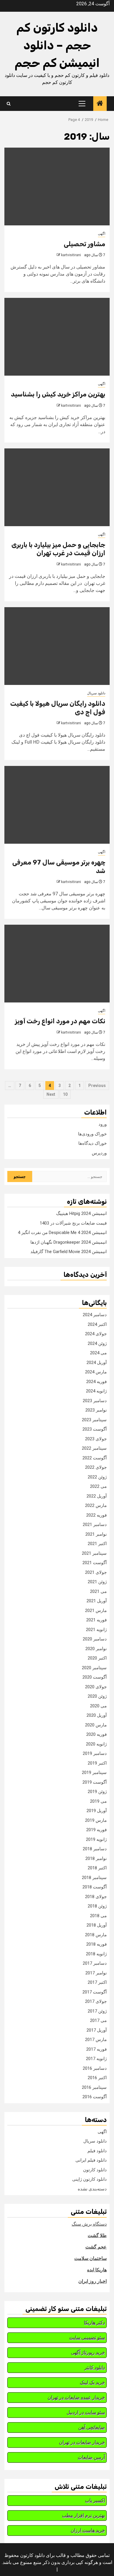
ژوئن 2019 (97, 1792)
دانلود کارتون (95, 2170)
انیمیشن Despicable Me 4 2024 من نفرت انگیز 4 (62, 1233)
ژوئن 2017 (97, 2011)
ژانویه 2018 (96, 1954)
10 (65, 1094)
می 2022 (98, 1486)
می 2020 (98, 1706)
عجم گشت (96, 2247)
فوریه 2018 (96, 1944)
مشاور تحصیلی (84, 244)
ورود (103, 1124)
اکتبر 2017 (97, 1982)
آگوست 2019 (95, 1782)
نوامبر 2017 (96, 1973)
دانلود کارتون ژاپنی (89, 2179)
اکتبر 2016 (97, 2078)
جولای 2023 (96, 1439)
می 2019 (98, 1801)
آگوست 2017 (95, 1992)
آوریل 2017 (97, 2030)
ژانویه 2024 (96, 1391)
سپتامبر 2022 (94, 1448)
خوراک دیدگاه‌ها (93, 1143)
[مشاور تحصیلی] (57, 186)
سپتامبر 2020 (94, 1668)
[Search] (9, 104)
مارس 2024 (96, 1372)
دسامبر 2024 (95, 1315)
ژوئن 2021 (97, 1582)
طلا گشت (97, 2235)
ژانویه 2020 (96, 1744)
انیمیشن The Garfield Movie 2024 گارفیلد (69, 1252)
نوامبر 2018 (96, 1858)
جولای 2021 (96, 1572)
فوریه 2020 (96, 1734)
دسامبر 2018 (95, 1849)
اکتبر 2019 (97, 1763)
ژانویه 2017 (96, 2059)
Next (51, 1094)
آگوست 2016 (95, 2097)
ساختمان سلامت (90, 2258)
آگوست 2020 (95, 1677)
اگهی (102, 234)
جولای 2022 (96, 1467)
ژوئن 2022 (97, 1477)
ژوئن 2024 (97, 1343)
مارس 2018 (96, 1935)
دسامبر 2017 (95, 1963)
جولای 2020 (96, 1687)
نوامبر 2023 (96, 1410)
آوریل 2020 (97, 1715)
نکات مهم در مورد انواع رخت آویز (60, 1021)
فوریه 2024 (96, 1382)
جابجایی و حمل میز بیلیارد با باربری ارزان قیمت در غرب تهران (58, 549)
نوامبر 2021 (96, 1534)
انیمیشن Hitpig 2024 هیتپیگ (81, 1213)
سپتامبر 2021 (94, 1553)
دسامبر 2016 (95, 2068)
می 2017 (98, 2020)
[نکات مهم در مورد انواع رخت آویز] (57, 964)
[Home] (100, 104)
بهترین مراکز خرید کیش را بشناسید (58, 394)
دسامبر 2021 (95, 1525)
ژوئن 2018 (97, 1906)
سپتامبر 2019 (94, 1773)
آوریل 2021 (97, 1601)
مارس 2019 (96, 1820)
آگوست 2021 (95, 1563)
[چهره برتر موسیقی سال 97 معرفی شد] (57, 805)
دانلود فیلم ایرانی (91, 2160)
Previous (97, 1086)
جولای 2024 (96, 1334)
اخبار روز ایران (93, 2281)
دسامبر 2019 (95, 1753)
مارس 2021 (96, 1611)
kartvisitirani (71, 255)
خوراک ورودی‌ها (92, 1134)
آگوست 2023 (95, 1429)
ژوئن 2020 (97, 1696)
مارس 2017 (96, 2040)
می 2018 (98, 1916)
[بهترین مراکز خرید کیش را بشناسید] (57, 337)
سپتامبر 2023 (94, 1420)
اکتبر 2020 (97, 1658)
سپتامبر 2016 (94, 2087)
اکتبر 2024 (97, 1324)
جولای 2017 (96, 2001)
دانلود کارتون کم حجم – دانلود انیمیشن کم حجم (57, 45)
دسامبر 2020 (95, 1639)
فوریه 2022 (96, 1515)
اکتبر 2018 (97, 1868)
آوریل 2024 (97, 1363)
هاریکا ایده (97, 2270)
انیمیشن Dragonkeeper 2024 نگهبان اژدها (69, 1242)
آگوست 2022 (95, 1458)
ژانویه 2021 (96, 1630)
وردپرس (99, 1153)
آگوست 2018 (95, 1887)
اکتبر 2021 (97, 1544)
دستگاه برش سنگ (89, 2224)
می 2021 (98, 1591)
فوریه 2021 (96, 1620)
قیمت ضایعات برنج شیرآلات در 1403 (73, 1223)
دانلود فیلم (97, 2151)
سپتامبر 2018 (94, 1878)
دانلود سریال (96, 693)
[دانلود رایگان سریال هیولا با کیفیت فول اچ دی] (57, 646)
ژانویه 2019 (96, 1839)
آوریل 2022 (97, 1496)
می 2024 (98, 1353)
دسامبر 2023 (95, 1401)
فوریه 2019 (96, 1830)
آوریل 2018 (97, 1925)
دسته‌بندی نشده (92, 2189)
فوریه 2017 (96, 2049)
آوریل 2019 (97, 1811)
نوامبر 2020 (96, 1649)
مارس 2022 (96, 1505)
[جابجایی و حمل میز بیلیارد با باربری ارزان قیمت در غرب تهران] (57, 487)
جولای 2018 (96, 1897)
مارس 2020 (96, 1725)
